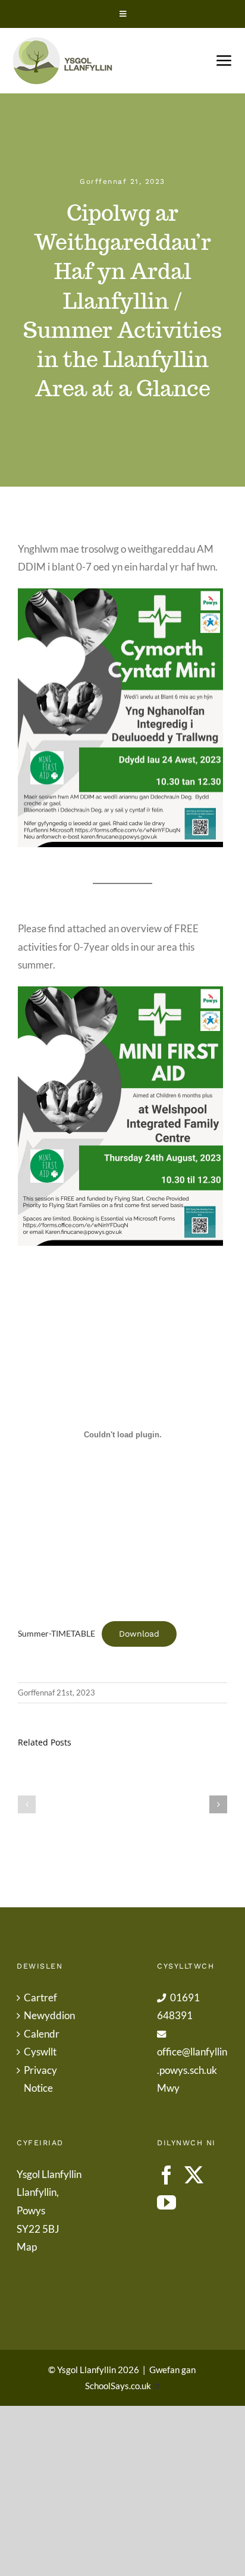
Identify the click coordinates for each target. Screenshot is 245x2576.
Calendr (42, 2034)
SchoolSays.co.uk (118, 2386)
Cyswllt (40, 2052)
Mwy (168, 2088)
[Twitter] (194, 2175)
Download (139, 1634)
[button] (27, 1804)
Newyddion (49, 2015)
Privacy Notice (40, 2079)
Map (27, 2247)
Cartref (40, 1997)
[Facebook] (167, 2175)
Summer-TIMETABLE (56, 1634)
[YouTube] (167, 2202)
